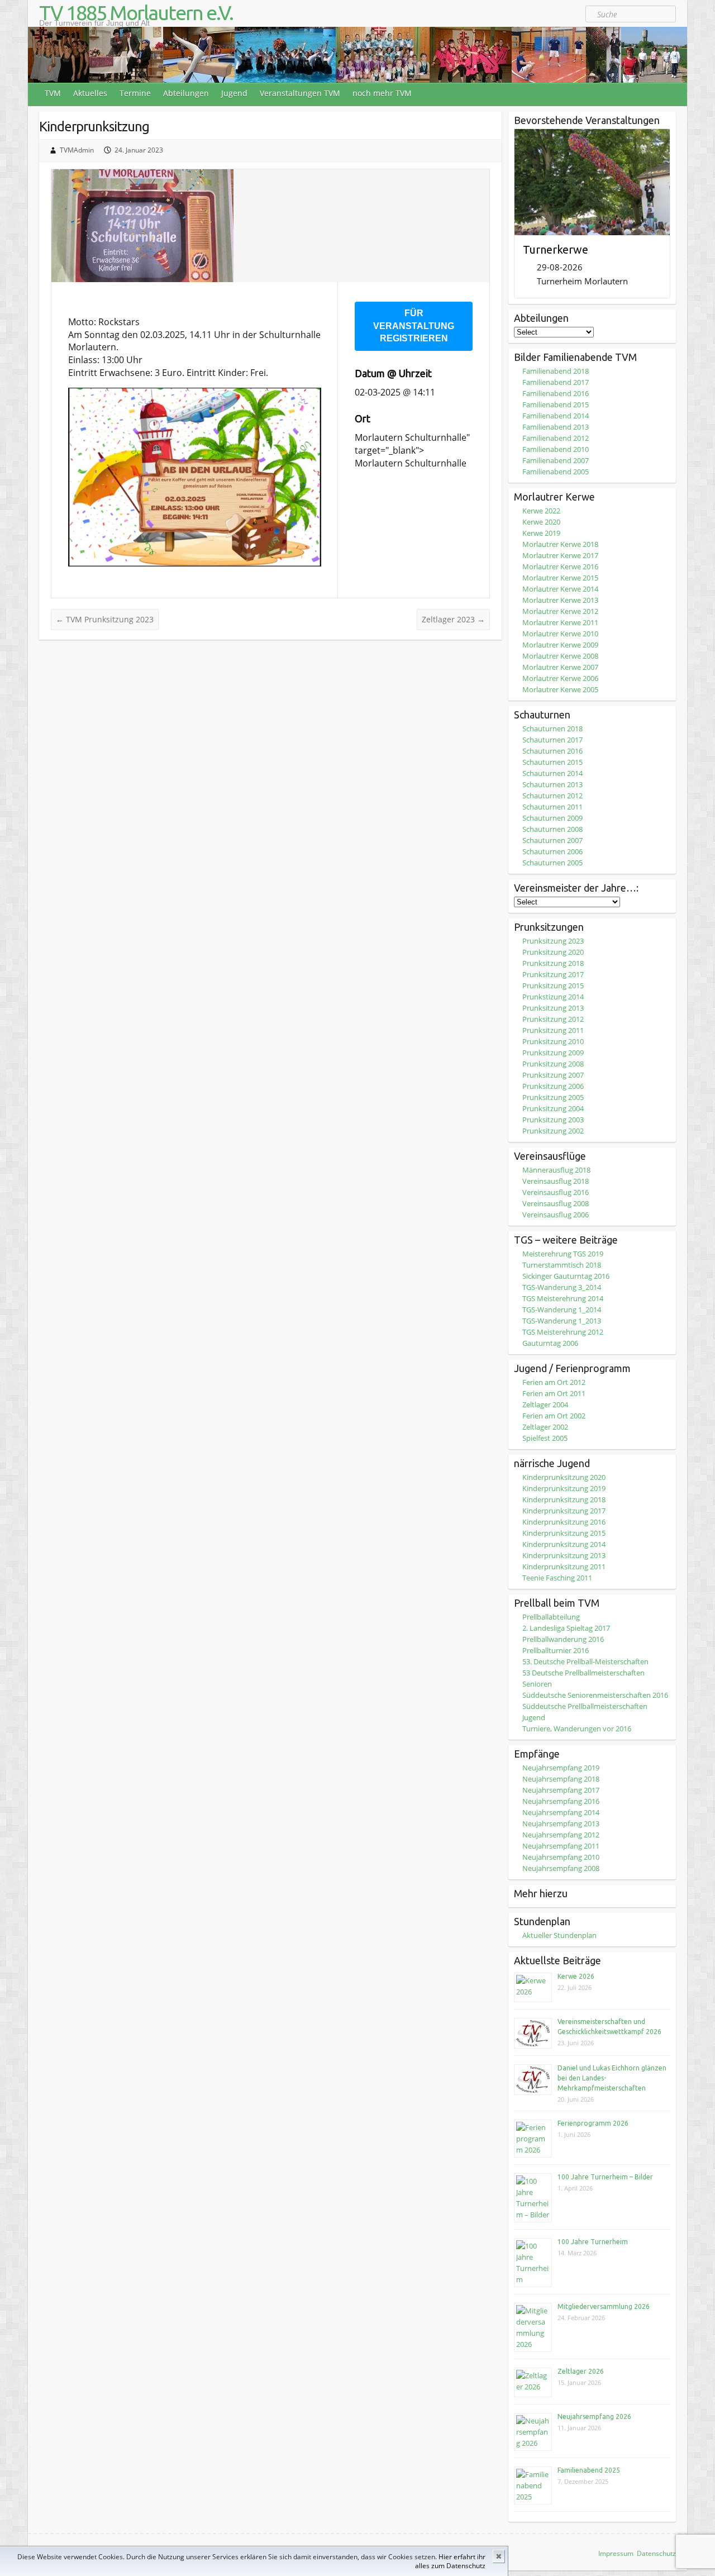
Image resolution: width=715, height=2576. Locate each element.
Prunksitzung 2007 (553, 1075)
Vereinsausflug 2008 (556, 1203)
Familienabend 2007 (556, 460)
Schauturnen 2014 (552, 773)
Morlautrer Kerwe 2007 (560, 667)
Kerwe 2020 (541, 522)
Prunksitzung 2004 (553, 1108)
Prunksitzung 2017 (553, 974)
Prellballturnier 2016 (556, 1650)
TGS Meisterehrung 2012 (563, 1332)
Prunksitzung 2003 (553, 1120)
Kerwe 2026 (576, 1976)
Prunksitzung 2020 (553, 952)
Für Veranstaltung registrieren (414, 326)
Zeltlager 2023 (453, 619)
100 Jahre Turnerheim (593, 2242)
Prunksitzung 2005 (553, 1097)
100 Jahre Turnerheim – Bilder (605, 2177)
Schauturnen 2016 (552, 751)
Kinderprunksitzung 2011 (564, 1566)
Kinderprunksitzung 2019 (564, 1488)
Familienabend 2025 (589, 2470)
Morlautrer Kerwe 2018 (560, 544)
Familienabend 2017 (556, 382)
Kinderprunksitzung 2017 (564, 1511)
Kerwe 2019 (541, 533)
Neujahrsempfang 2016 (561, 1801)
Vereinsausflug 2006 (556, 1215)
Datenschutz (656, 2553)
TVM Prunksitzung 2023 (105, 619)
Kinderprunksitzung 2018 (564, 1499)
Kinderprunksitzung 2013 (564, 1555)
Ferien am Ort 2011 (554, 1393)
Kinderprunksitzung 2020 (564, 1477)
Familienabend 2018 (556, 371)
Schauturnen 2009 (552, 818)
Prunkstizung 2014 (553, 997)
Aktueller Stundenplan (559, 1935)
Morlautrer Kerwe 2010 (560, 634)
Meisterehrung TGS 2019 (563, 1254)
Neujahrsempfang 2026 (594, 2417)
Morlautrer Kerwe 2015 (560, 578)
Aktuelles (90, 93)
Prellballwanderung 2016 (563, 1639)
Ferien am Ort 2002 (554, 1416)
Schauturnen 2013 (552, 784)
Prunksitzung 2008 (553, 1064)
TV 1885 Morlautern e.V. (136, 13)
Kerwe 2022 (541, 511)
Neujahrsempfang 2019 (561, 1768)
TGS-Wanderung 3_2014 (562, 1287)
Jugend (234, 93)
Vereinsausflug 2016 (556, 1192)
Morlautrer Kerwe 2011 (560, 622)
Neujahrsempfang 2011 (561, 1846)
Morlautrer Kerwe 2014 (560, 589)
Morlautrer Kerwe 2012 (560, 611)
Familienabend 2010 (556, 449)
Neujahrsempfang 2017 (561, 1790)
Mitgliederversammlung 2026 (604, 2306)
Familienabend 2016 (556, 393)
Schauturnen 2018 (552, 728)
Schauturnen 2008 (552, 829)
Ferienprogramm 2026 (593, 2123)
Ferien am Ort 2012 (554, 1382)
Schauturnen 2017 (552, 740)
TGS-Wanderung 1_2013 (562, 1321)
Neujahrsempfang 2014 (561, 1812)
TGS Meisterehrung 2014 (563, 1298)
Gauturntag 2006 (550, 1343)
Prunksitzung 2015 (553, 985)
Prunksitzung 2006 (553, 1086)
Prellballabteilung (551, 1617)
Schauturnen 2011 (552, 807)
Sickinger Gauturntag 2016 (566, 1276)
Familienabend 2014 (556, 416)
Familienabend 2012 (556, 438)
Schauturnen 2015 (552, 762)
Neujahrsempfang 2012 (561, 1835)
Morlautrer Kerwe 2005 (560, 689)
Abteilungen (186, 93)
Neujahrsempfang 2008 (561, 1868)
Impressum (616, 2553)
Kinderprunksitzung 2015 (564, 1533)
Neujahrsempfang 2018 (561, 1779)
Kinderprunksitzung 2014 (564, 1544)
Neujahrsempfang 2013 (561, 1823)
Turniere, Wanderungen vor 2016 (577, 1729)
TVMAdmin (77, 150)
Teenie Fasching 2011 (557, 1578)
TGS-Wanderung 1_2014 (562, 1310)
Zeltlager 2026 (581, 2371)
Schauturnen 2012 (552, 796)
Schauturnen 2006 (552, 851)
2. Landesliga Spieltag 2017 (566, 1628)
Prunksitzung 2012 (553, 1019)
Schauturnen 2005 (552, 863)
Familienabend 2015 (556, 404)
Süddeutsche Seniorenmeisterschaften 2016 (595, 1695)
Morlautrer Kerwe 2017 (560, 555)
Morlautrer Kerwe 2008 (560, 656)
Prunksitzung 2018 (553, 963)
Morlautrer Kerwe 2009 (560, 645)
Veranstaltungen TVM (300, 93)
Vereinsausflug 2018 (556, 1181)
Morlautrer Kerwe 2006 (560, 678)
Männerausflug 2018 (556, 1170)
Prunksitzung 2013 (553, 1008)
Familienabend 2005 (556, 472)
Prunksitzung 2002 (553, 1131)
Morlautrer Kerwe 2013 (560, 600)
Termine (135, 93)
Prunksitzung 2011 (553, 1030)
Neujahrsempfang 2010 (561, 1857)
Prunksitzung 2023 (553, 941)
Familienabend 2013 (556, 427)
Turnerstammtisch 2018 (562, 1265)
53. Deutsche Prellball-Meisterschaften (585, 1661)
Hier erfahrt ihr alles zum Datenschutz (450, 2561)
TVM (53, 93)
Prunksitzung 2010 (553, 1041)
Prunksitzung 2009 (553, 1053)
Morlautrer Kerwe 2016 (560, 566)
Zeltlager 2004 (545, 1404)
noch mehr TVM (382, 93)
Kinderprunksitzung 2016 (564, 1522)
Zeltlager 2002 (545, 1427)
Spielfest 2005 (545, 1438)
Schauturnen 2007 (552, 840)
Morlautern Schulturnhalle (411, 437)
